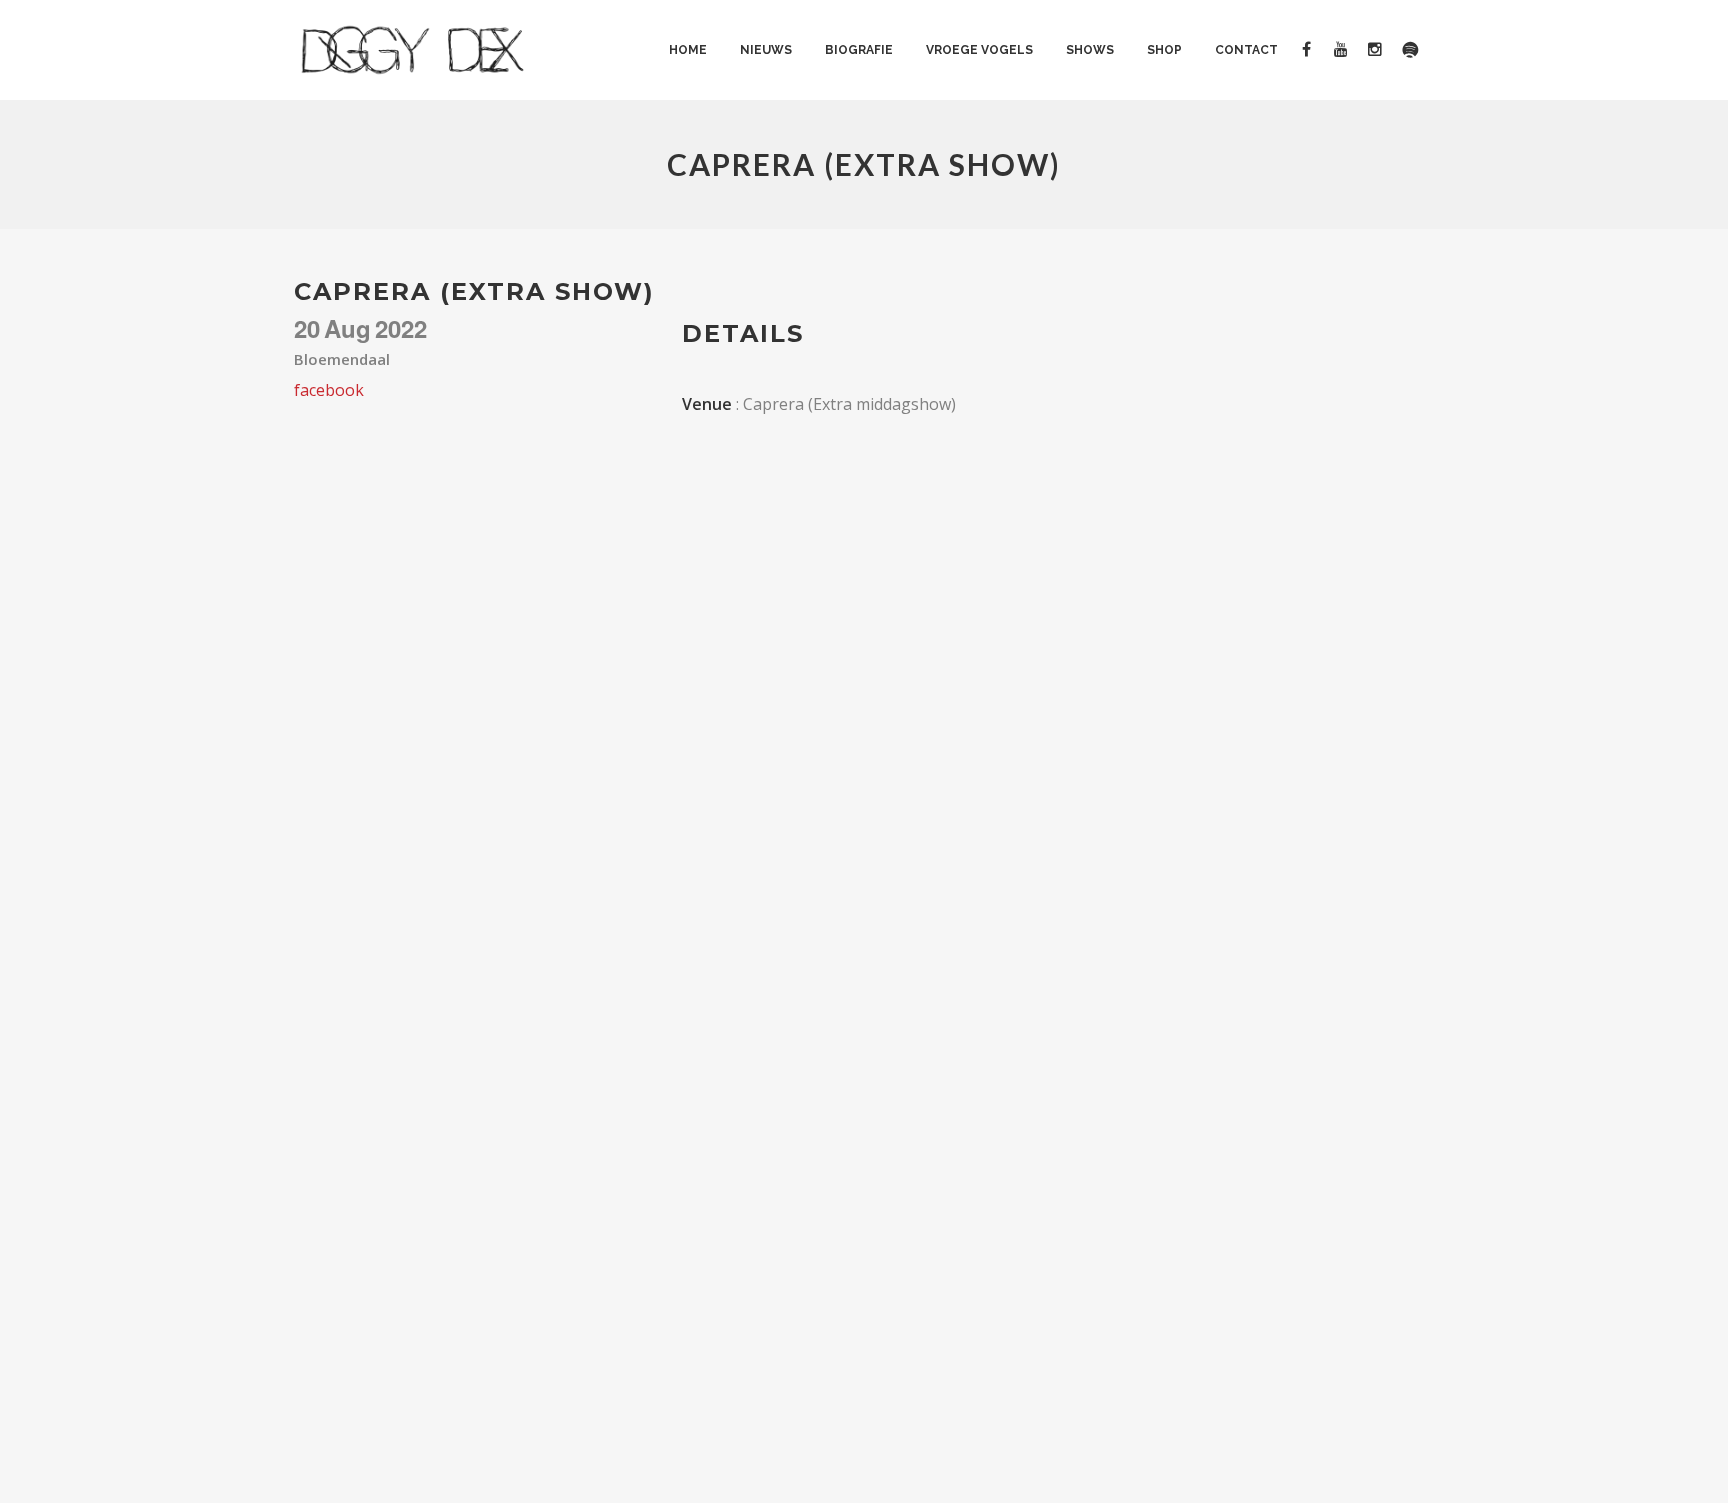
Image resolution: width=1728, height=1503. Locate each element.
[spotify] (1416, 50)
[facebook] (1313, 50)
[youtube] (1347, 50)
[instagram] (1382, 50)
